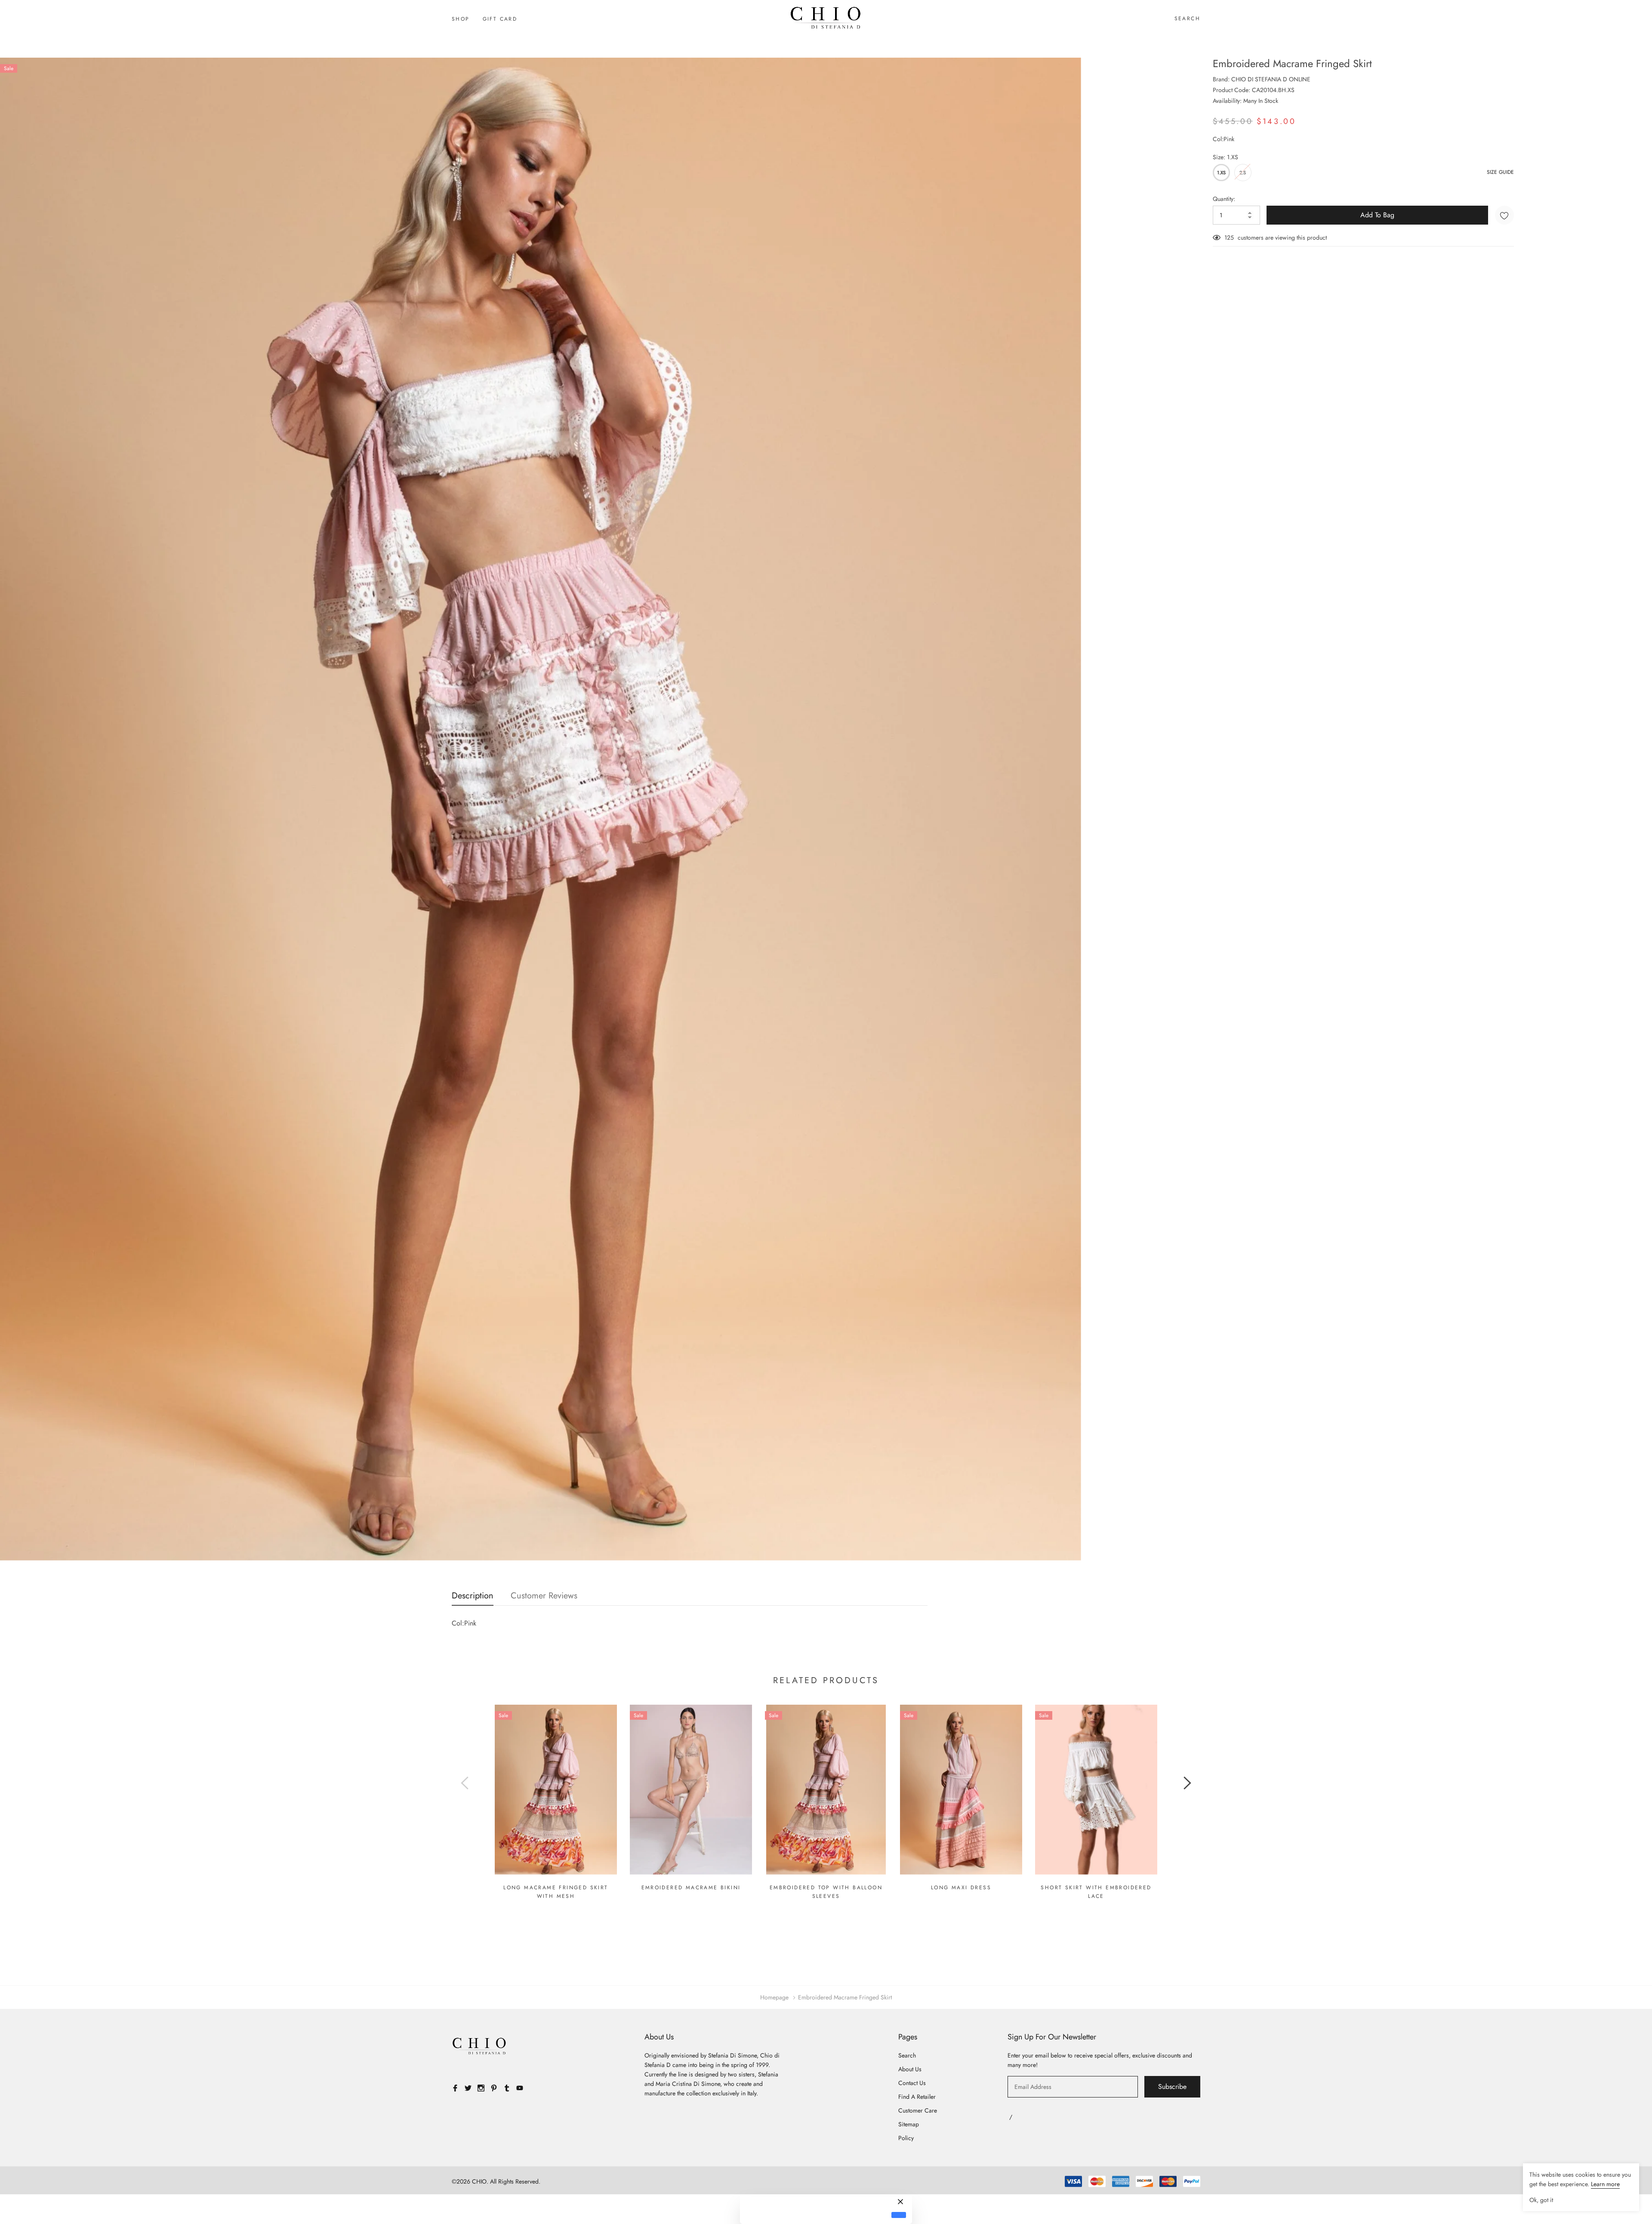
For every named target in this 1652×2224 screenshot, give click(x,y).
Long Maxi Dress (961, 1888)
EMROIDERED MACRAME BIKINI (691, 1888)
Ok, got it (1541, 2200)
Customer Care (918, 2110)
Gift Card (500, 19)
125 (1229, 238)
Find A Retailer (917, 2097)
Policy (906, 2138)
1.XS (1221, 173)
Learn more (1605, 2184)
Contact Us (912, 2083)
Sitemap (909, 2124)
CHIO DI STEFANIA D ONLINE (1271, 79)
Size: (1225, 157)
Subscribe (1172, 2087)
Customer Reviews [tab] (544, 1596)
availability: (1227, 101)
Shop (461, 19)
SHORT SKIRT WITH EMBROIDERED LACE (1096, 1892)
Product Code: (1231, 90)
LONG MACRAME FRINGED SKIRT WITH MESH (556, 1892)
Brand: (1221, 79)
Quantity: (1224, 199)
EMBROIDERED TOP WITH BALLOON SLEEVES (826, 1892)
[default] (899, 2215)
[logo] (826, 18)
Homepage (774, 1997)
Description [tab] (473, 1596)
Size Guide (1500, 172)
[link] (556, 1790)
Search (1187, 19)
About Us (910, 2069)
